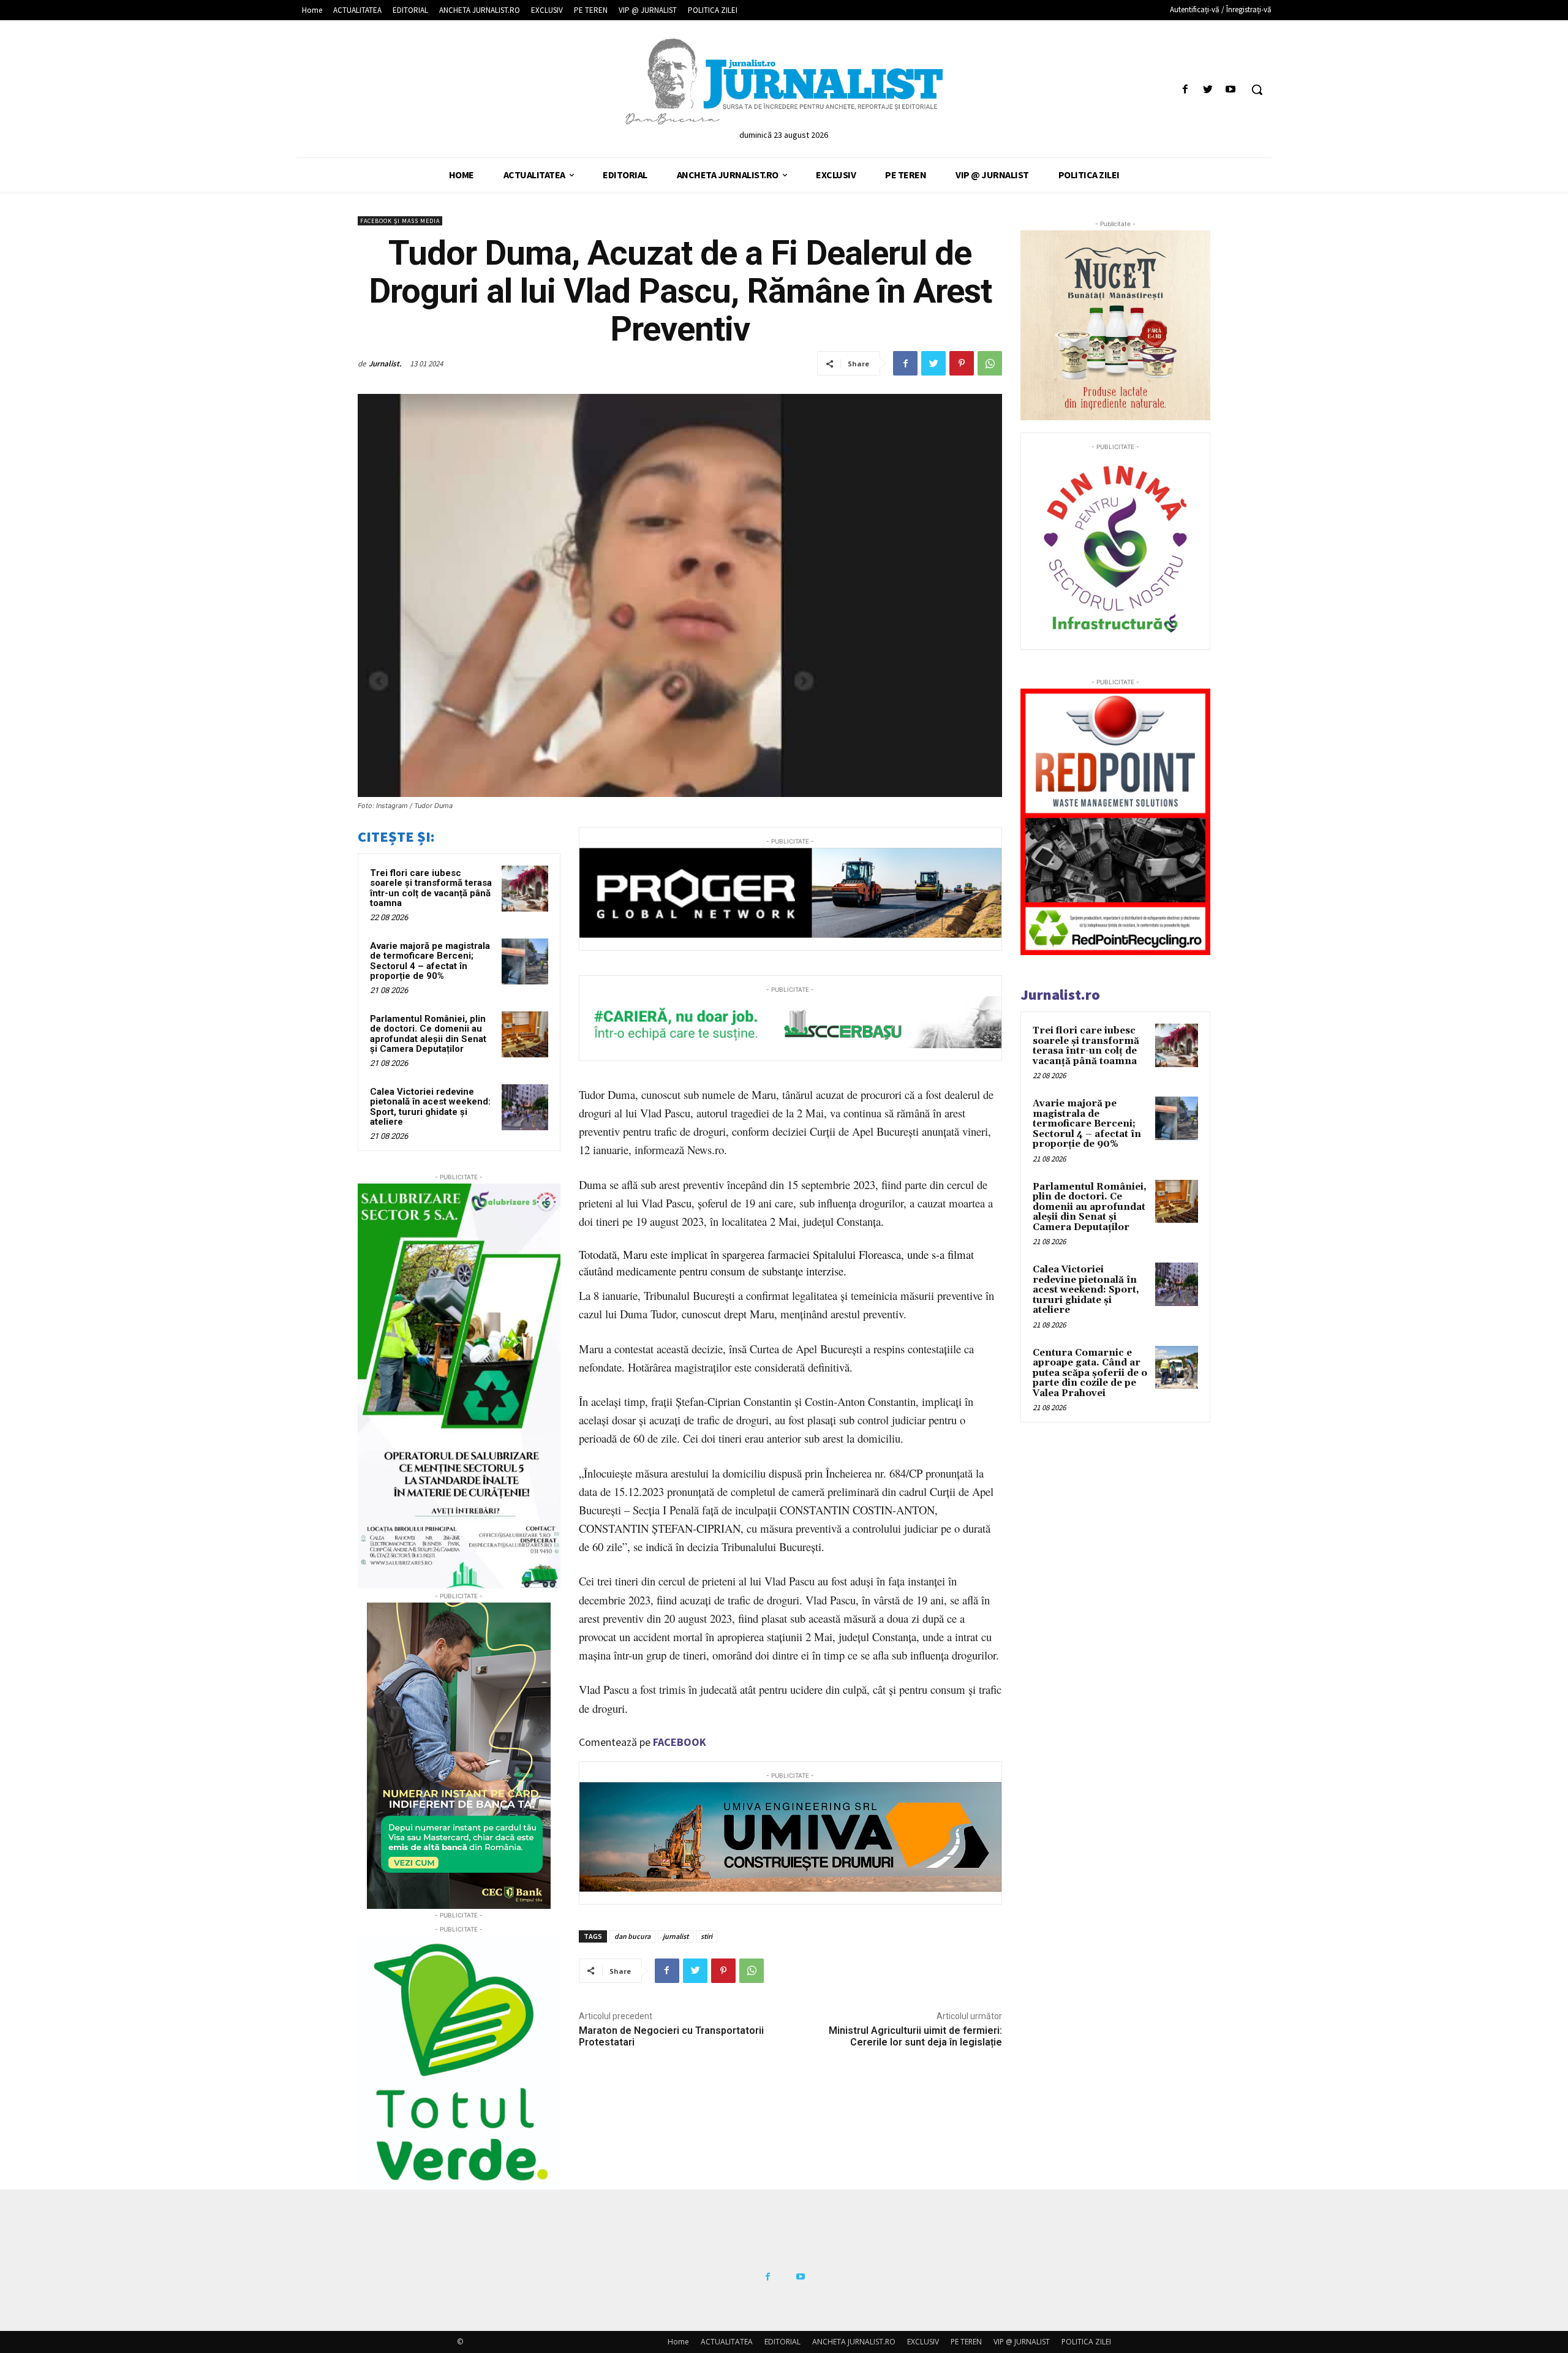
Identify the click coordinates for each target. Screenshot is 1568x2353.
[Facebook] (1185, 90)
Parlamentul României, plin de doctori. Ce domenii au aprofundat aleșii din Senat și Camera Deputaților (428, 1034)
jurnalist (676, 1936)
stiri (707, 1936)
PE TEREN (966, 2342)
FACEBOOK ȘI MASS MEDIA (400, 221)
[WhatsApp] (990, 363)
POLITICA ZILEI (1086, 2342)
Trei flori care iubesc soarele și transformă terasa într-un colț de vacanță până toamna (431, 888)
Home (678, 2342)
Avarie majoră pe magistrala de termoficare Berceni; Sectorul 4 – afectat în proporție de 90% (430, 961)
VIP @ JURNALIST (1022, 2342)
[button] (1257, 89)
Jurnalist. (385, 364)
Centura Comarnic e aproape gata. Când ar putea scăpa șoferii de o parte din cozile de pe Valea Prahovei (1090, 1373)
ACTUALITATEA (727, 2342)
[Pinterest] (962, 363)
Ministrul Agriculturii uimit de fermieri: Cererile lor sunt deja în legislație (915, 2036)
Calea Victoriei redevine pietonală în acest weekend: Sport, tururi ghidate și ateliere (430, 1107)
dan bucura (632, 1936)
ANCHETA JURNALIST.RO (854, 2342)
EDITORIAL (782, 2342)
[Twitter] (1208, 90)
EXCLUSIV (923, 2342)
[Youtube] (1231, 90)
